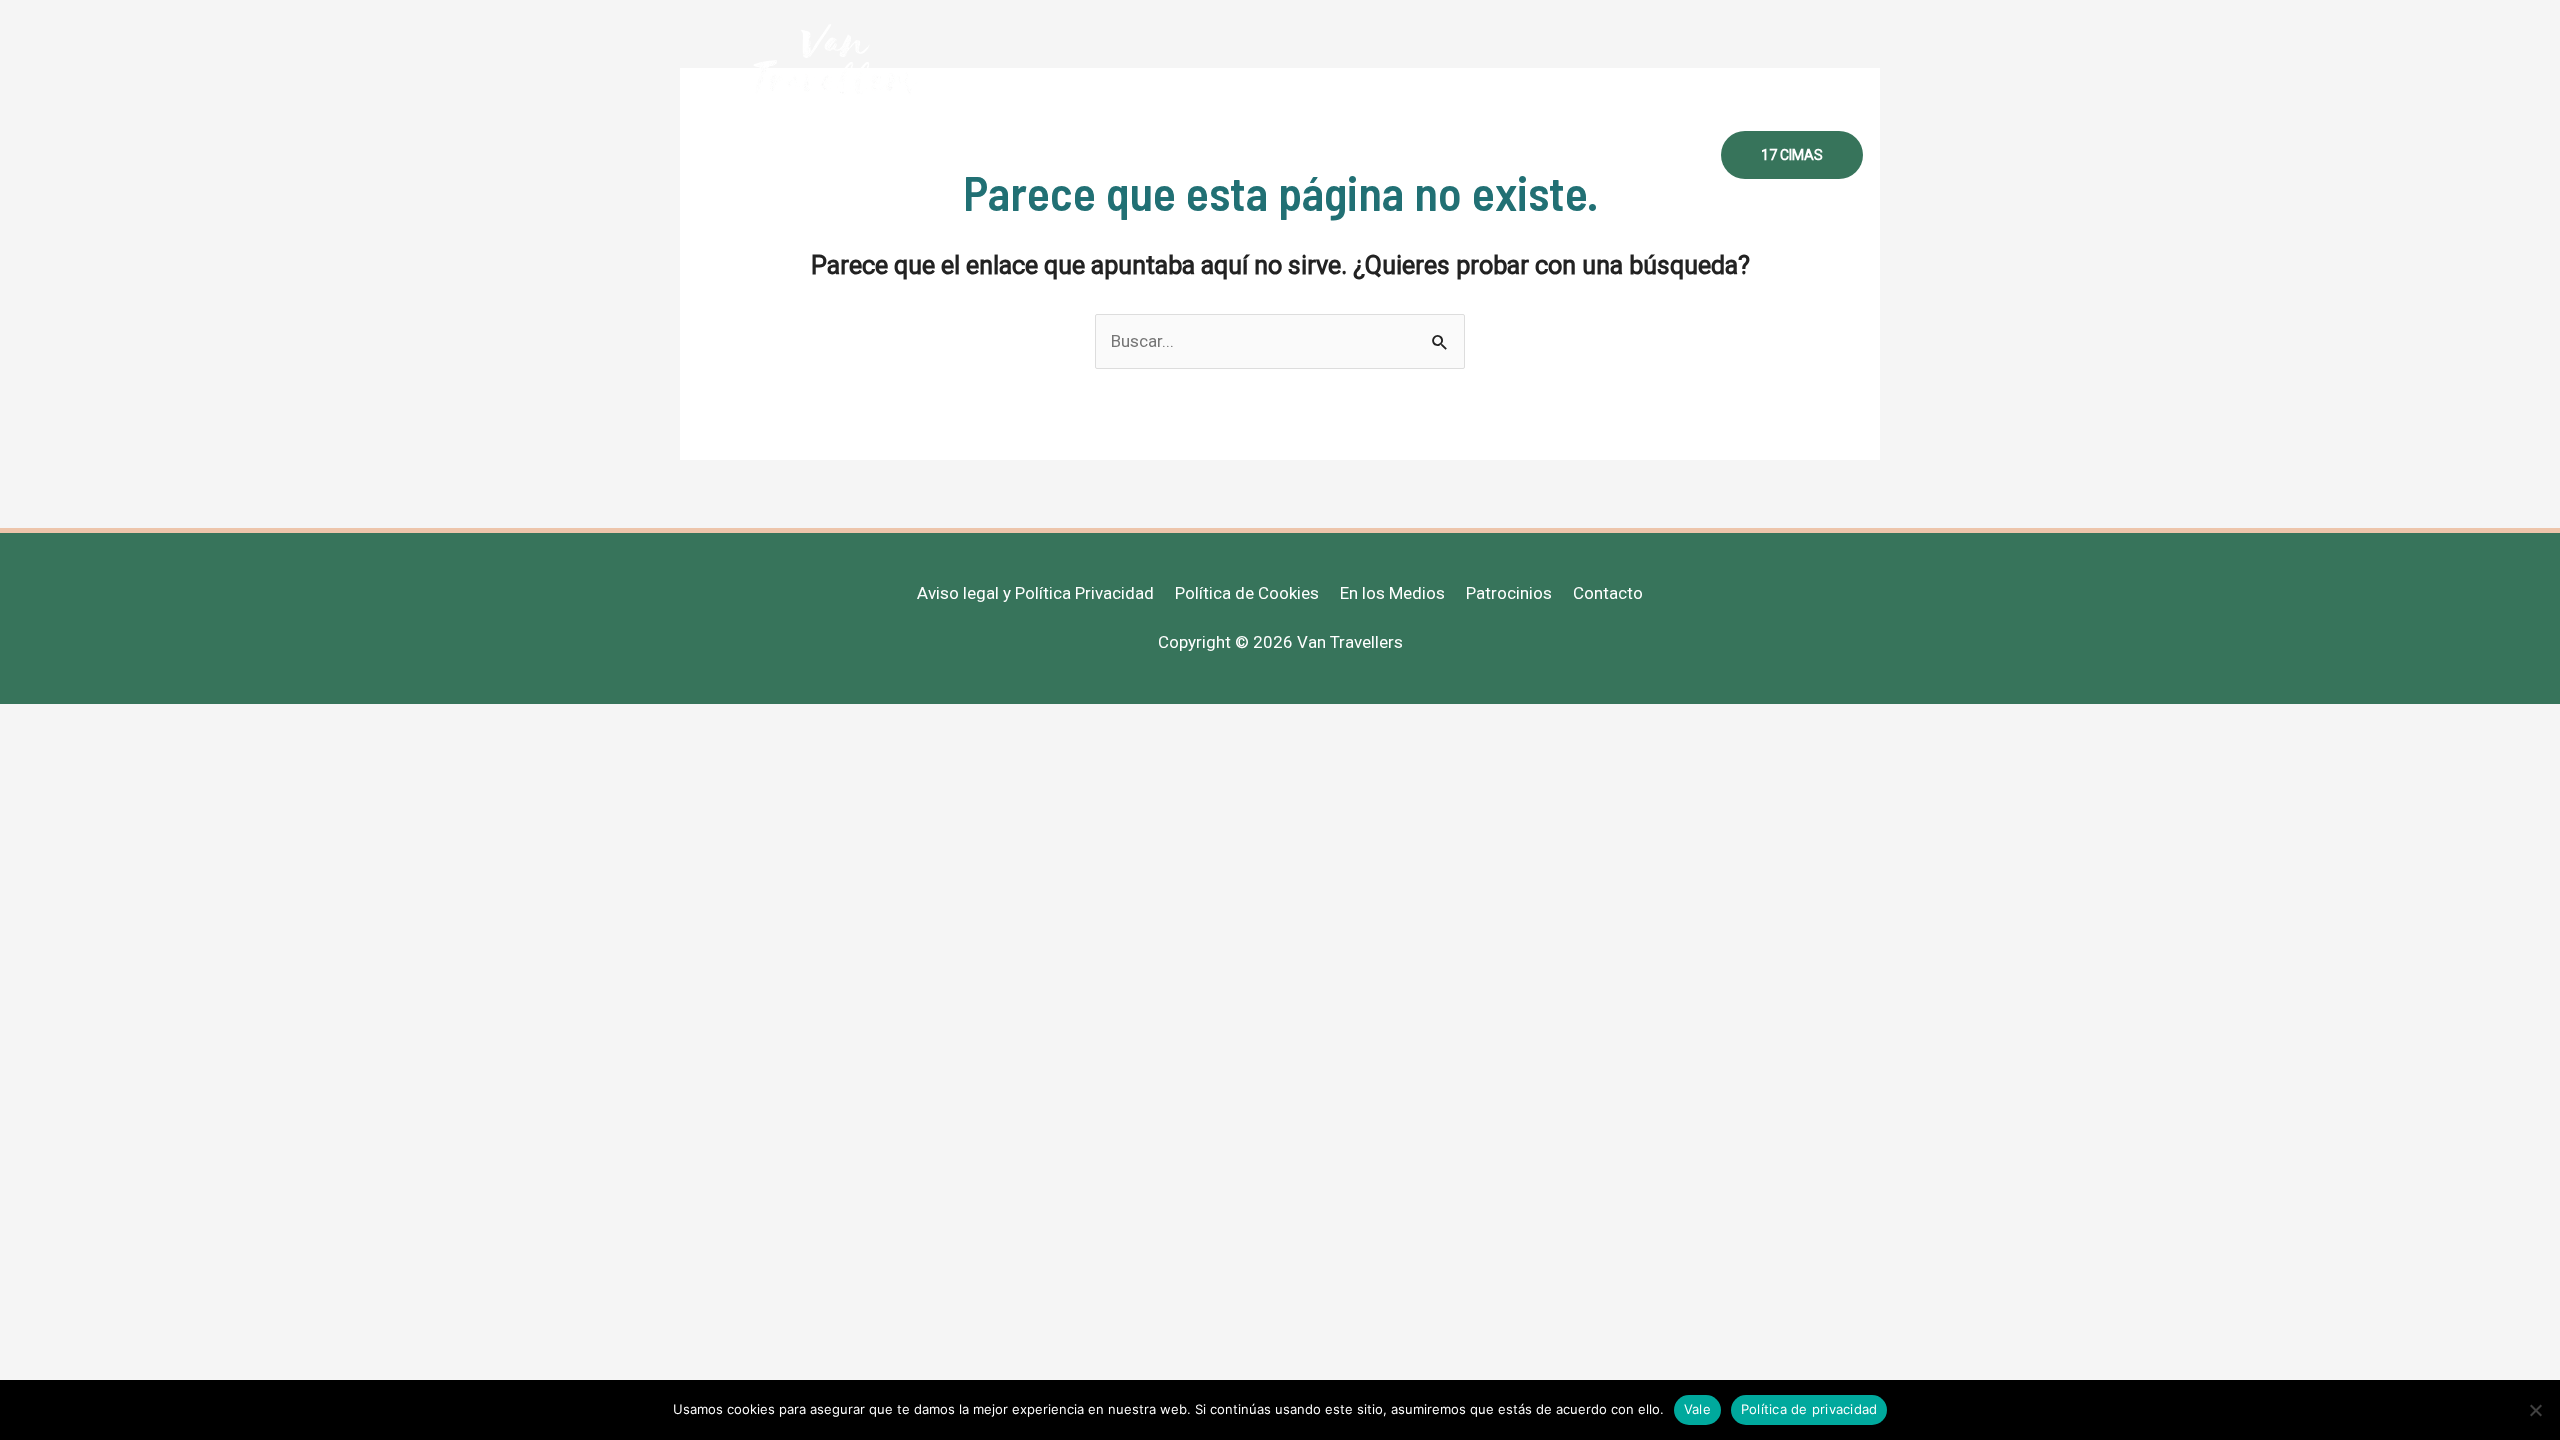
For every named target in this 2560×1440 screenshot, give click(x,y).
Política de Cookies (1247, 593)
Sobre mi (1128, 155)
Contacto (1652, 155)
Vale (1697, 1409)
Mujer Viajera (1246, 155)
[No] (2535, 1410)
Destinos (1363, 155)
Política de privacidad (1809, 1409)
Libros (1559, 155)
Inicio (1040, 155)
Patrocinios (1509, 593)
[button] (1792, 155)
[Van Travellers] (834, 59)
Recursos (1466, 155)
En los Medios (1392, 593)
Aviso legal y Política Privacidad (1035, 593)
